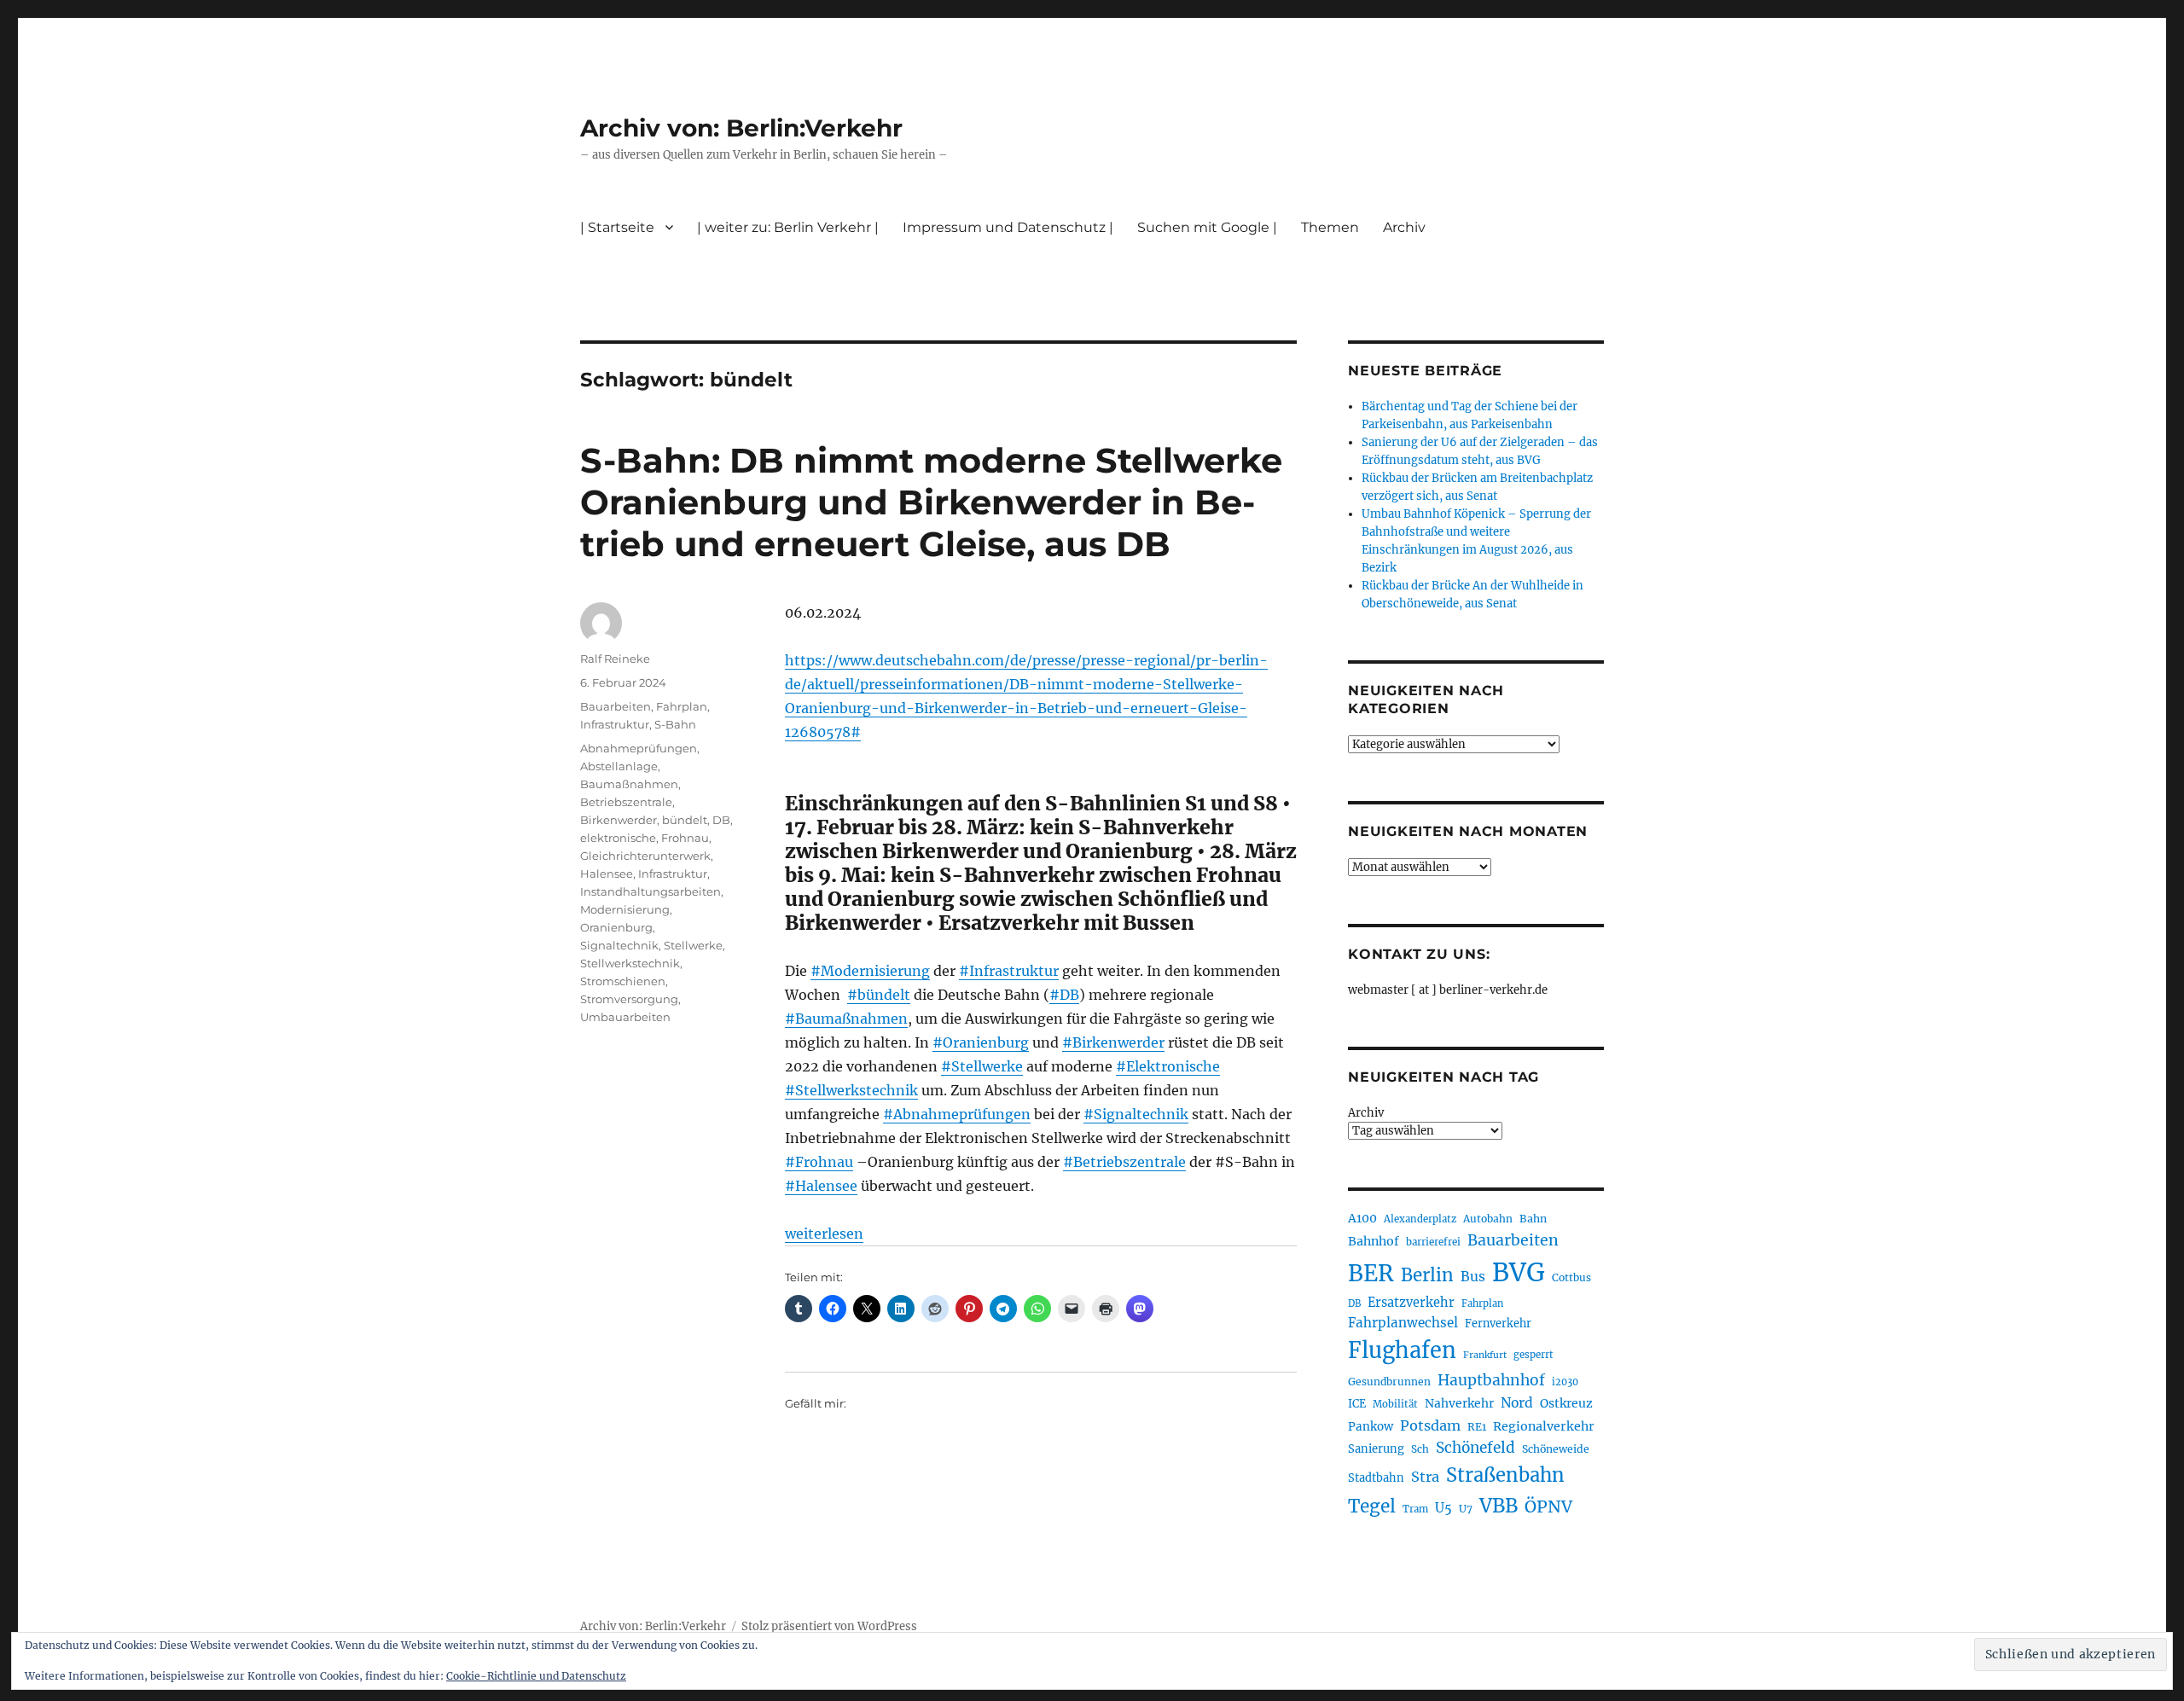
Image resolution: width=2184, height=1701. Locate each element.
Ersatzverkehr (1411, 1303)
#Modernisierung (870, 971)
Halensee (607, 874)
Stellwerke (693, 945)
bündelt (685, 820)
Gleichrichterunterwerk (645, 856)
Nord (1517, 1403)
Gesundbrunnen (1389, 1382)
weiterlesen (824, 1234)
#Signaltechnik (1136, 1114)
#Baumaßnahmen (846, 1019)
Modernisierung (625, 909)
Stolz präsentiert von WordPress (829, 1626)
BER (1371, 1273)
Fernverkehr (1498, 1324)
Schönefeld (1475, 1448)
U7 (1466, 1509)
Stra (1425, 1477)
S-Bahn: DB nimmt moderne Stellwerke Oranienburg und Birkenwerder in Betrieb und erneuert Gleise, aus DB (931, 502)
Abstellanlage (619, 766)
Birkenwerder (619, 820)
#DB (1064, 995)
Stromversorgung (629, 999)
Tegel (1372, 1507)
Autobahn (1488, 1219)
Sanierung (1376, 1449)
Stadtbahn (1376, 1478)
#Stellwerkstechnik (851, 1090)
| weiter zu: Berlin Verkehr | (788, 227)
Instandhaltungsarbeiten (651, 891)
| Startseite (617, 227)
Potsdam (1430, 1425)
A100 (1362, 1218)
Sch (1420, 1449)
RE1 (1477, 1427)
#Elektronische (1168, 1066)
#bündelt (879, 995)
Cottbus (1571, 1277)
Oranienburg (616, 927)
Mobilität (1395, 1404)
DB (721, 820)
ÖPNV (1548, 1507)
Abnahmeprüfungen (639, 748)
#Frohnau (819, 1162)
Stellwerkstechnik (630, 963)
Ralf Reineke (615, 659)
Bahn (1533, 1219)
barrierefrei (1433, 1242)
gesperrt (1533, 1355)
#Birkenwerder (1113, 1042)
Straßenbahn (1505, 1475)
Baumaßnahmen (629, 784)
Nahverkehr (1459, 1403)
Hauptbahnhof (1491, 1380)
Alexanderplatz (1420, 1219)
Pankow (1371, 1427)
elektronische (618, 838)
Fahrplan (682, 706)
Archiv (1366, 1113)
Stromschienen (623, 981)
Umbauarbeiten (625, 1017)
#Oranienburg (981, 1042)
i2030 (1565, 1382)
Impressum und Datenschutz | (1008, 227)
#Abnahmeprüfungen (957, 1114)
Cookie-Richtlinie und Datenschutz (536, 1676)
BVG (1519, 1272)
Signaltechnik (619, 945)
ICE (1357, 1404)
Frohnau (685, 838)
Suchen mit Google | (1207, 227)
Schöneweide (1556, 1449)
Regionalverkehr (1544, 1426)
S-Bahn (675, 724)
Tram (1415, 1509)
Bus (1473, 1277)
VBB (1499, 1506)
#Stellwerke (982, 1066)
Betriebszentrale (626, 802)
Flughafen (1402, 1350)
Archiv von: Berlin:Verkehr (741, 128)
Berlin (1427, 1275)
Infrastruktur (615, 724)
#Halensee (821, 1186)
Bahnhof (1374, 1241)
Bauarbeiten (616, 706)
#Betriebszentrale (1124, 1162)
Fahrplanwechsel (1403, 1323)
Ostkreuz (1566, 1403)
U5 (1443, 1508)
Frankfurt (1485, 1355)
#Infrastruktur (1009, 971)
